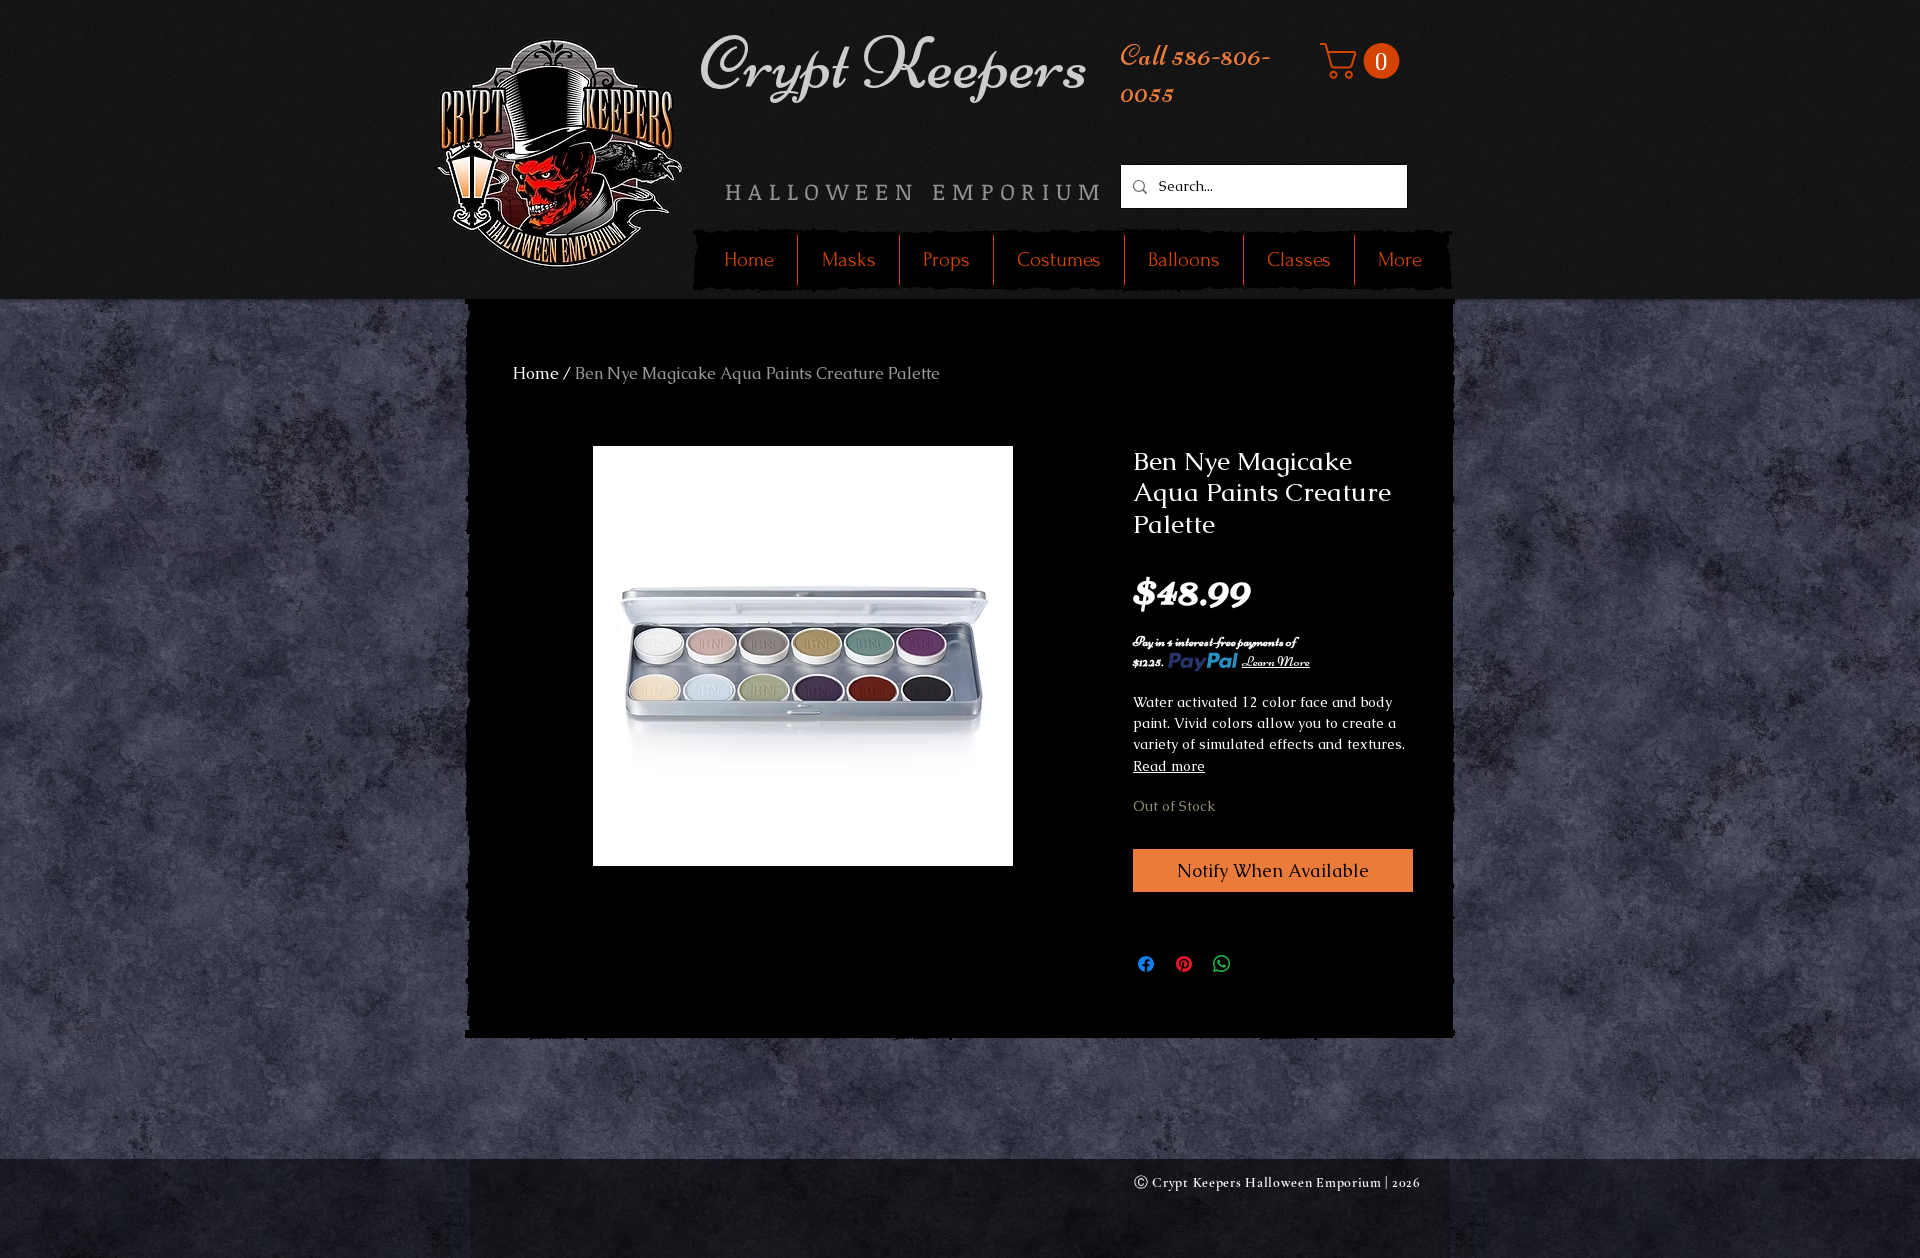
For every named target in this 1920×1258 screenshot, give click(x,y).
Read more (1169, 766)
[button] (1364, 61)
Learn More (1276, 661)
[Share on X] (1260, 964)
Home (536, 373)
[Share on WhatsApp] (1222, 964)
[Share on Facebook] (1146, 964)
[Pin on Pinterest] (1184, 964)
